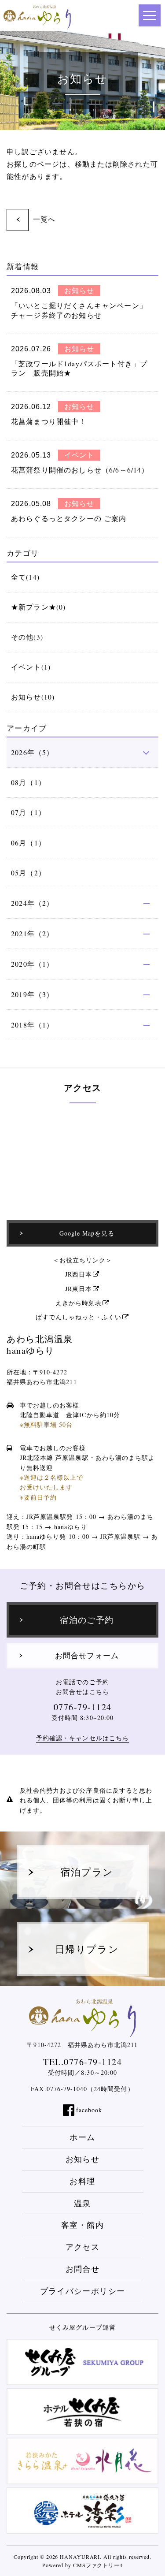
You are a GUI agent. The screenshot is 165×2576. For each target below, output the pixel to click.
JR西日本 (79, 1274)
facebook (89, 2110)
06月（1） (28, 843)
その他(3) (27, 637)
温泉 (82, 2203)
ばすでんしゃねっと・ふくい (79, 1317)
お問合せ (82, 2269)
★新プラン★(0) (38, 607)
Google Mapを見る (87, 1233)
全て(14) (25, 577)
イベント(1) (31, 667)
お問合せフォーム (87, 1656)
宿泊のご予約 (87, 1620)
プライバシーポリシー (83, 2291)
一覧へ (44, 219)
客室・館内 (82, 2225)
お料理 (82, 2181)
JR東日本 (79, 1289)
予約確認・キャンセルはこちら (82, 1738)
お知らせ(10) (33, 697)
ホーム (82, 2137)
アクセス (82, 2247)
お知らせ (82, 2159)
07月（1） (28, 812)
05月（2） (28, 873)
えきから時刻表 (79, 1303)
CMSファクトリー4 (98, 2565)
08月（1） (28, 782)
